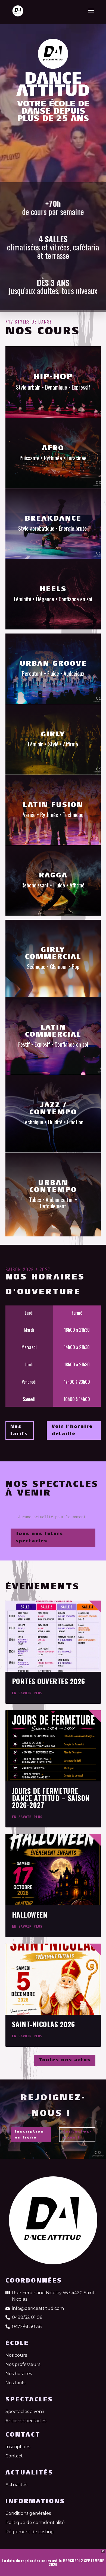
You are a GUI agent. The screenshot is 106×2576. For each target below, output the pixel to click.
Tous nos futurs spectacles (39, 1538)
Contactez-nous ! (77, 2135)
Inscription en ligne (29, 2135)
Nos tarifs (19, 1430)
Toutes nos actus (65, 2060)
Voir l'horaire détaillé (72, 1430)
